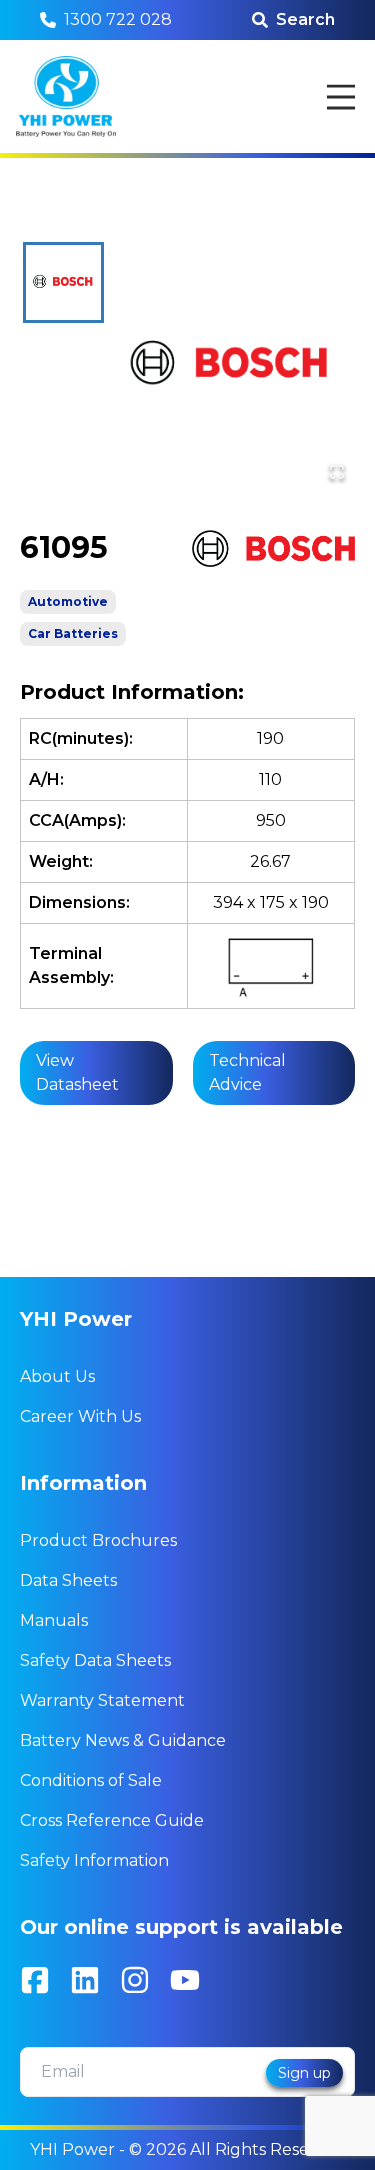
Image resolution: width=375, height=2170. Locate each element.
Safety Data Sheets (95, 1660)
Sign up (304, 2073)
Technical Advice (247, 1072)
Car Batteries (73, 633)
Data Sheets (68, 1580)
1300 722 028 (118, 19)
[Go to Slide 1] (63, 282)
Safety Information (94, 1860)
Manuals (54, 1620)
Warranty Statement (102, 1700)
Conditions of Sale (91, 1780)
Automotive (68, 601)
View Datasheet (77, 1072)
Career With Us (80, 1416)
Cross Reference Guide (112, 1820)
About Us (57, 1376)
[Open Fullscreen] (337, 472)
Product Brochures (98, 1540)
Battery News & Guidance (123, 1740)
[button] (231, 366)
